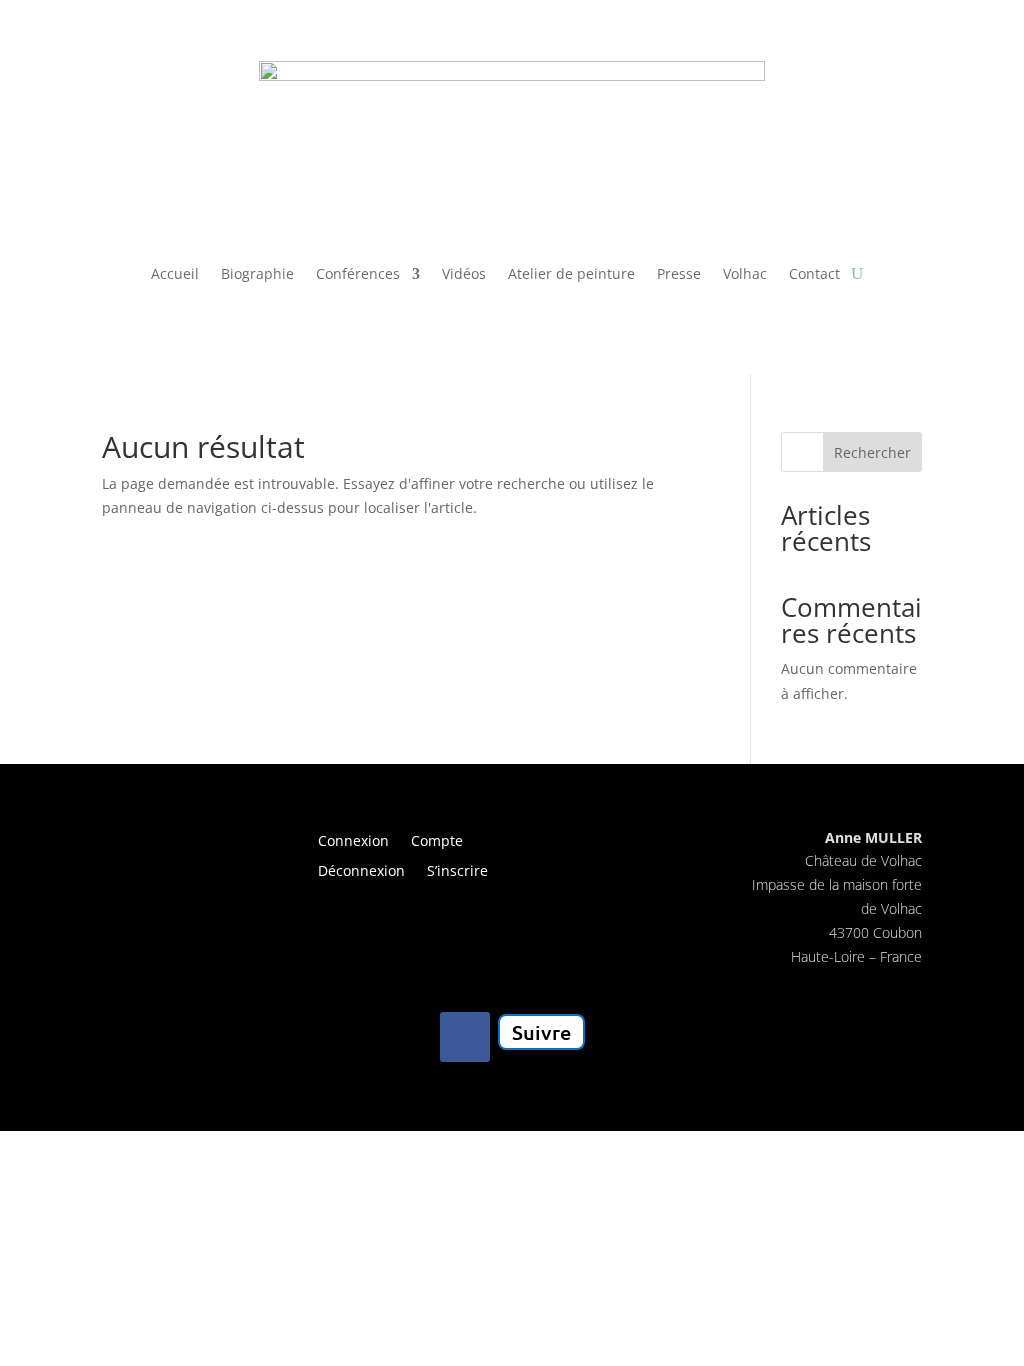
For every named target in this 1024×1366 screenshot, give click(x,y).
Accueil (175, 273)
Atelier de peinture (571, 273)
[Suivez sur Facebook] (465, 1037)
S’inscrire (457, 872)
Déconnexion (361, 872)
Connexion (353, 842)
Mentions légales (159, 843)
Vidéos (464, 273)
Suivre (541, 1032)
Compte (437, 842)
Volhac (745, 273)
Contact (814, 273)
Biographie (257, 273)
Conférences (358, 273)
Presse (679, 273)
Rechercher (872, 452)
